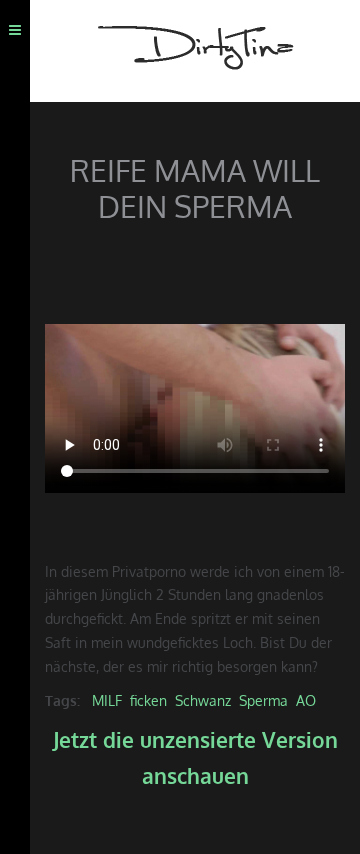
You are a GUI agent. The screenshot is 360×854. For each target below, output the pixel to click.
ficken (148, 700)
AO (306, 700)
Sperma (263, 700)
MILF (107, 700)
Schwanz (203, 700)
